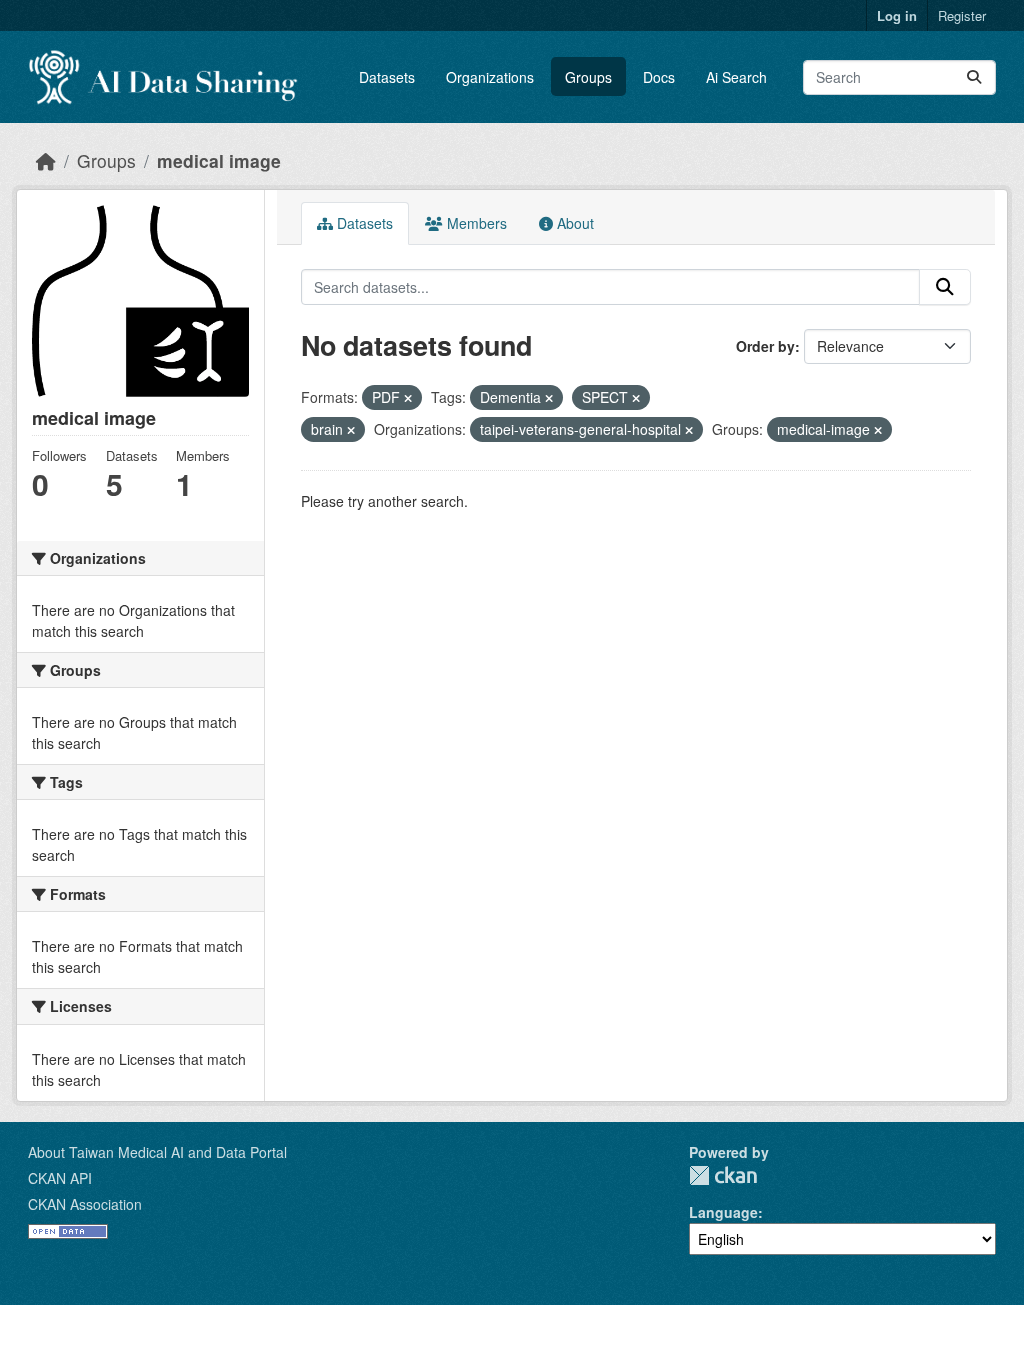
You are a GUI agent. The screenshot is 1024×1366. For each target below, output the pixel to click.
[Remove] (408, 398)
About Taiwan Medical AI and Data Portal (157, 1152)
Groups (588, 77)
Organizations (490, 77)
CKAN (723, 1175)
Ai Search (736, 77)
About (573, 223)
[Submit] (974, 77)
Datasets (387, 77)
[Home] (46, 160)
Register (962, 15)
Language (723, 1212)
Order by (765, 346)
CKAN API (60, 1178)
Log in (897, 15)
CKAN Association (85, 1204)
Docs (659, 77)
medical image (219, 160)
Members (475, 223)
